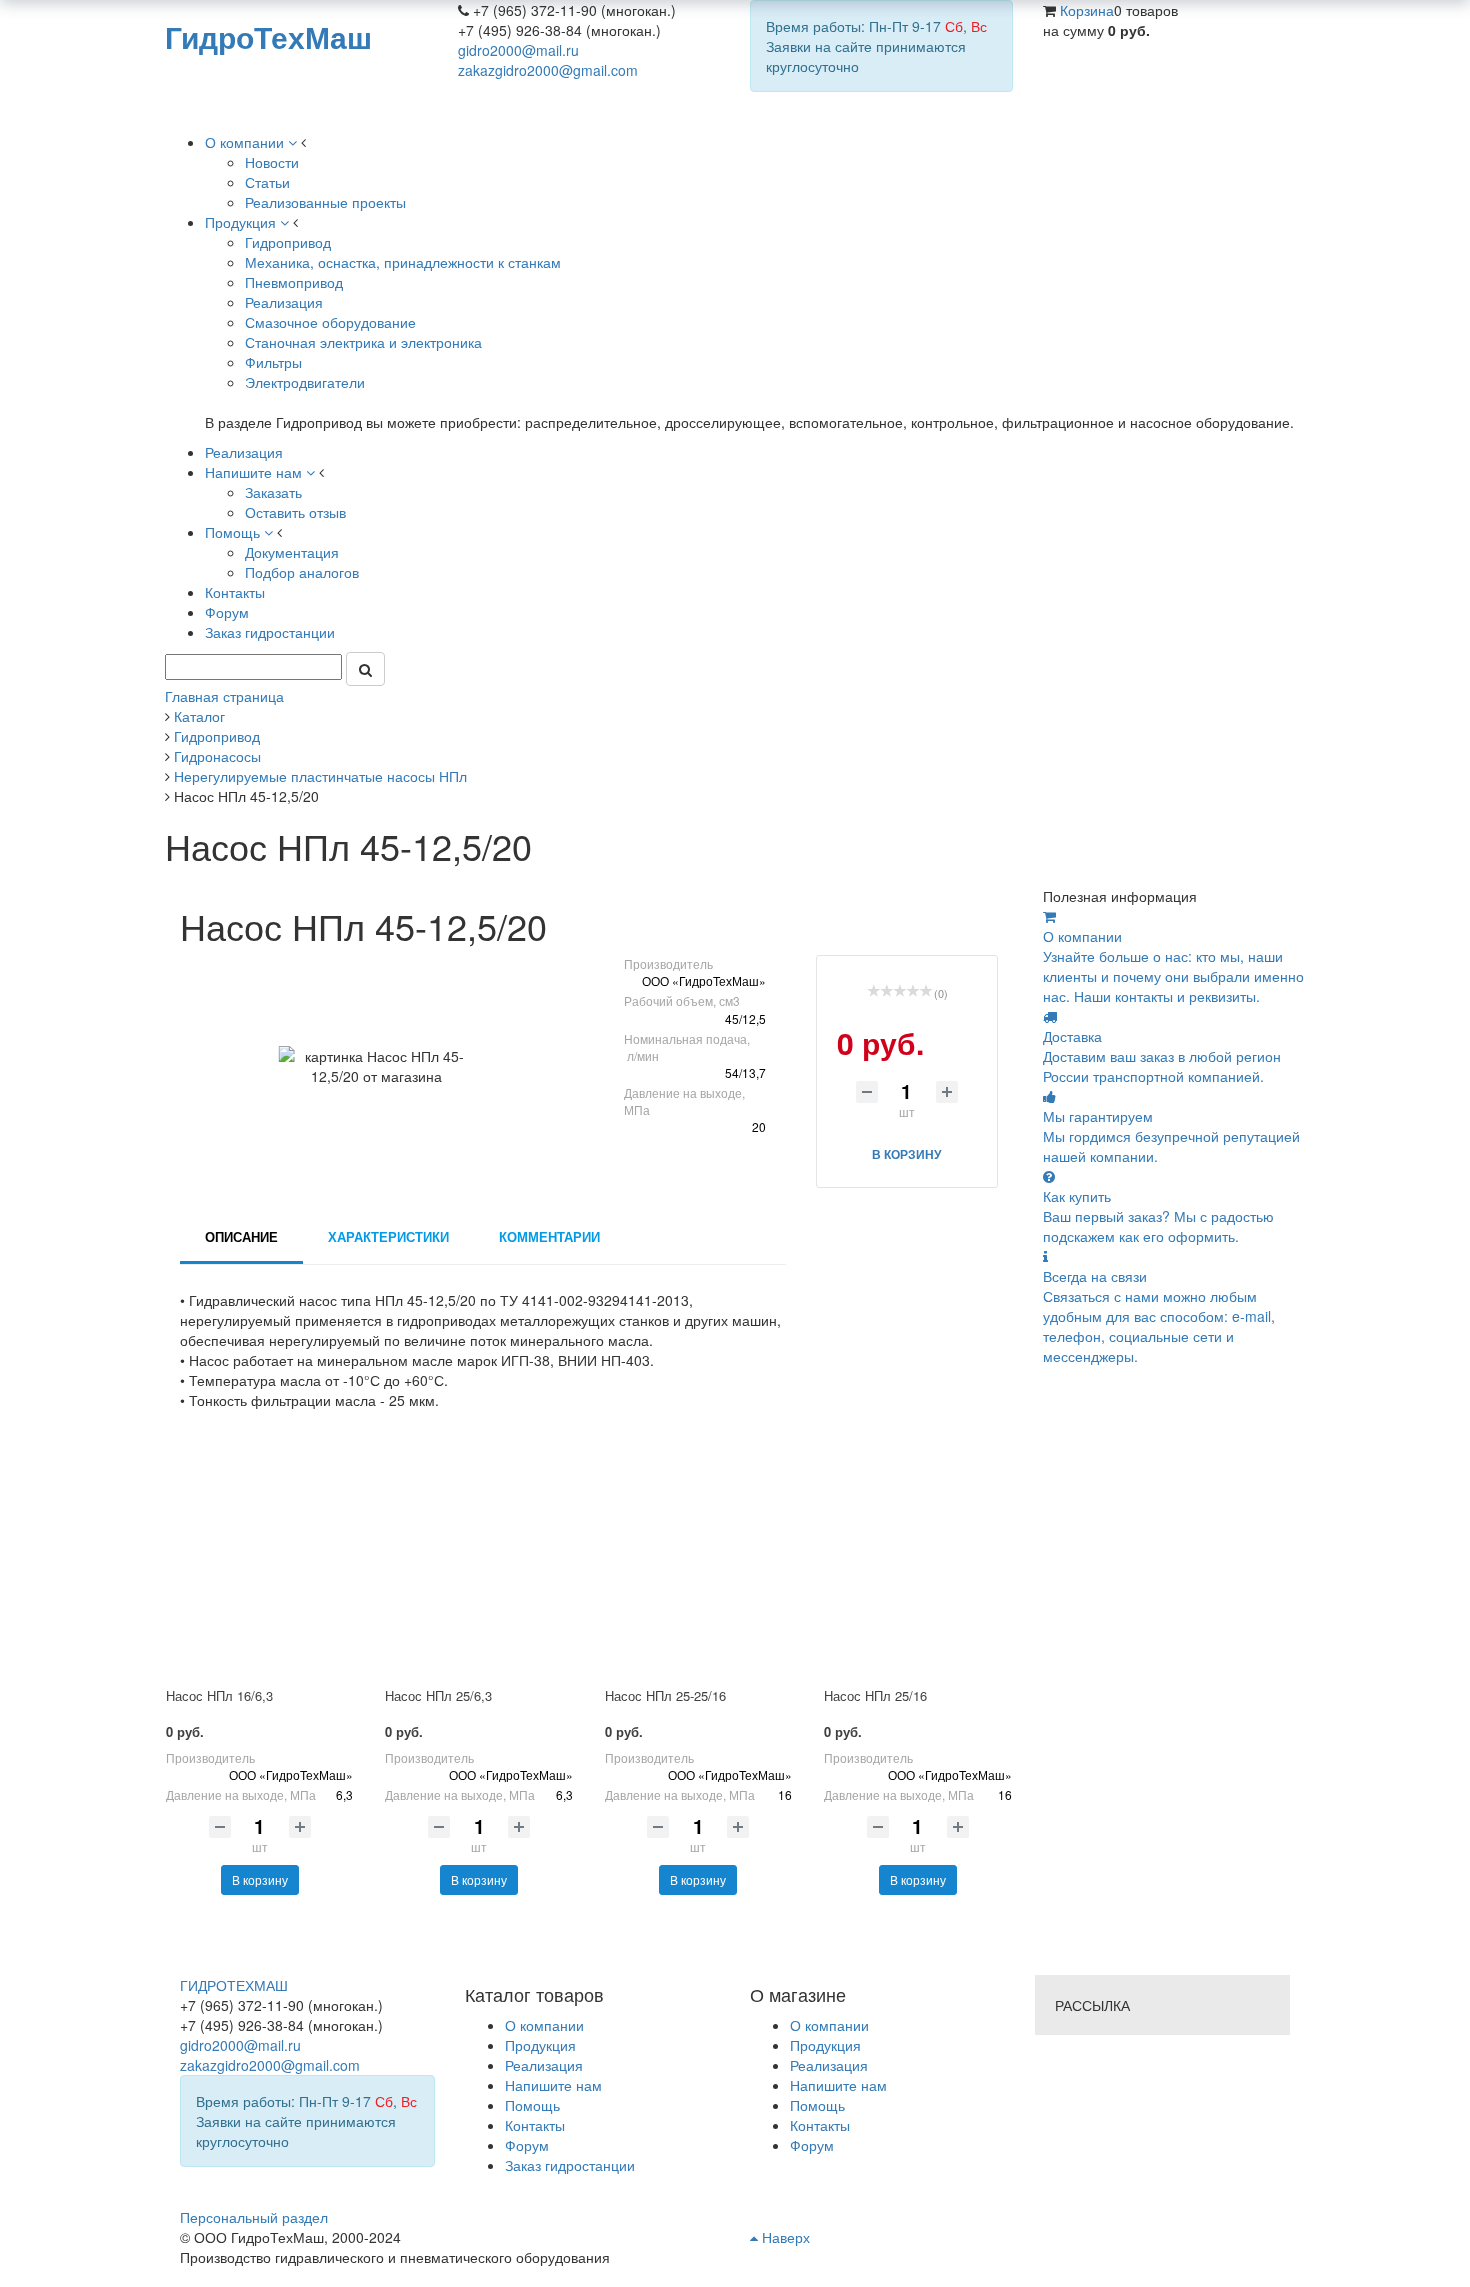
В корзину (260, 1879)
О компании (829, 2025)
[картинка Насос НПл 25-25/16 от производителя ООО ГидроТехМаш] (698, 1561)
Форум (812, 2145)
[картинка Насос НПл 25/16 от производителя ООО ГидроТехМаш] (917, 1561)
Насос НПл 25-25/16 (665, 1695)
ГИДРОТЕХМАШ (234, 1985)
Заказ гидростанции (570, 2165)
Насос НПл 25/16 (875, 1695)
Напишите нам (838, 2085)
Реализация (829, 2065)
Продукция (825, 2045)
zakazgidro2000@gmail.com (548, 70)
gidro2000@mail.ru (518, 50)
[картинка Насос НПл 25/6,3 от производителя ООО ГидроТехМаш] (478, 1561)
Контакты (820, 2125)
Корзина (1087, 10)
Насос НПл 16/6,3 (219, 1695)
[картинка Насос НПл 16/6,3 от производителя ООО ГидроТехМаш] (259, 1561)
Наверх (784, 2237)
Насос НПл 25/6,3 (438, 1695)
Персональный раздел (254, 2217)
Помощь (817, 2105)
